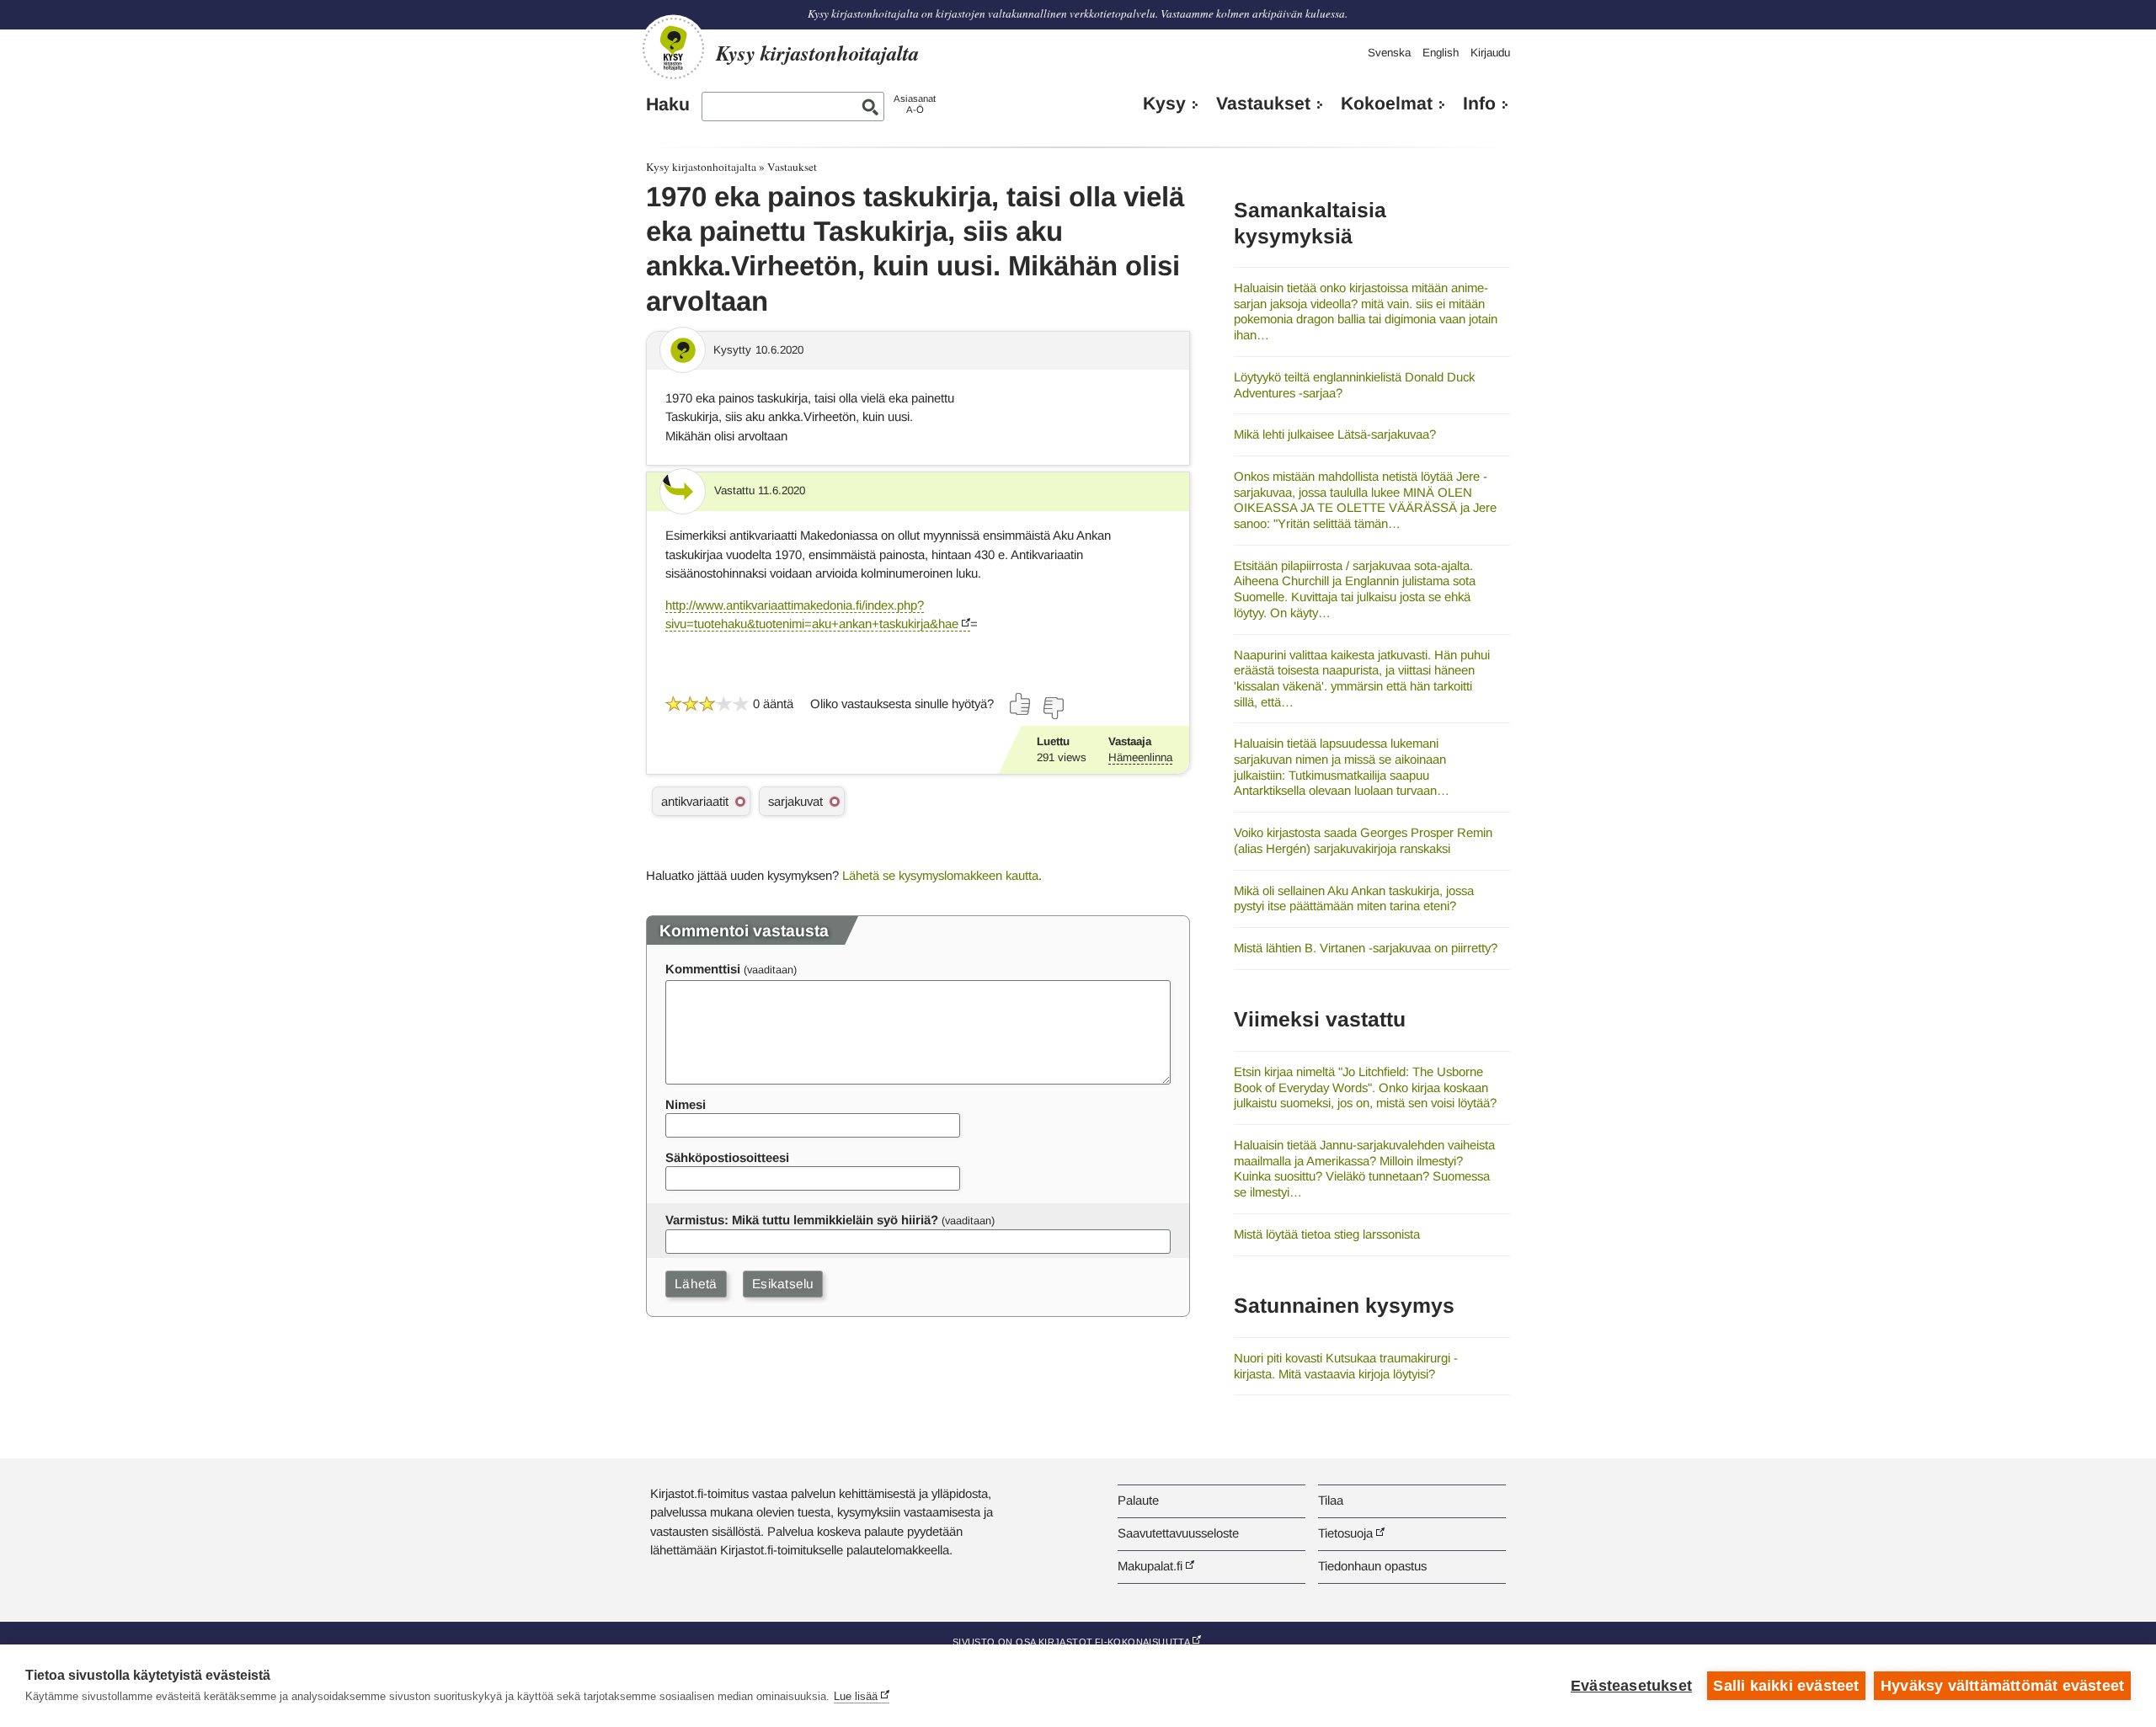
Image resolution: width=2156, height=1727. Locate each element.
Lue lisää (856, 1696)
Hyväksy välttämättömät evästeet (2002, 1686)
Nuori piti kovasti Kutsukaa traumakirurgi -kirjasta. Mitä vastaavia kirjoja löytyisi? (1346, 1366)
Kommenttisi (703, 969)
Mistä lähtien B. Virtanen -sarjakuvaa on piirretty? (1366, 948)
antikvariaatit (695, 801)
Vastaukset (1263, 104)
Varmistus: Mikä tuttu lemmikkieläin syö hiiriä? (802, 1220)
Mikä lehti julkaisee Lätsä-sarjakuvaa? (1335, 434)
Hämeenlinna (1140, 757)
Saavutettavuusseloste (1178, 1533)
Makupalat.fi (1150, 1566)
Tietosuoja (1345, 1533)
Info (1479, 104)
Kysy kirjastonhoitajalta (701, 167)
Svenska (1389, 53)
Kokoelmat (1387, 104)
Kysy (1164, 104)
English (1441, 53)
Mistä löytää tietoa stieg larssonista (1327, 1234)
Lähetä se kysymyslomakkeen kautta (940, 875)
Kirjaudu (1490, 53)
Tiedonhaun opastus (1372, 1566)
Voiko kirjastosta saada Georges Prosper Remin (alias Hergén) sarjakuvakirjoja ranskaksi (1363, 840)
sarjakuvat (795, 801)
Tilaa (1331, 1500)
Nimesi (686, 1104)
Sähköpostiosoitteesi (727, 1157)
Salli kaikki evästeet (1786, 1686)
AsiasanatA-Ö (915, 104)
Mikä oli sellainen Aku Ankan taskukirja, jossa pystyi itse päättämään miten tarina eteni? (1354, 898)
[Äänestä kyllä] (1021, 704)
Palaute (1138, 1500)
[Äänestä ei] (1053, 708)
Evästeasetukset (1631, 1686)
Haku (668, 104)
